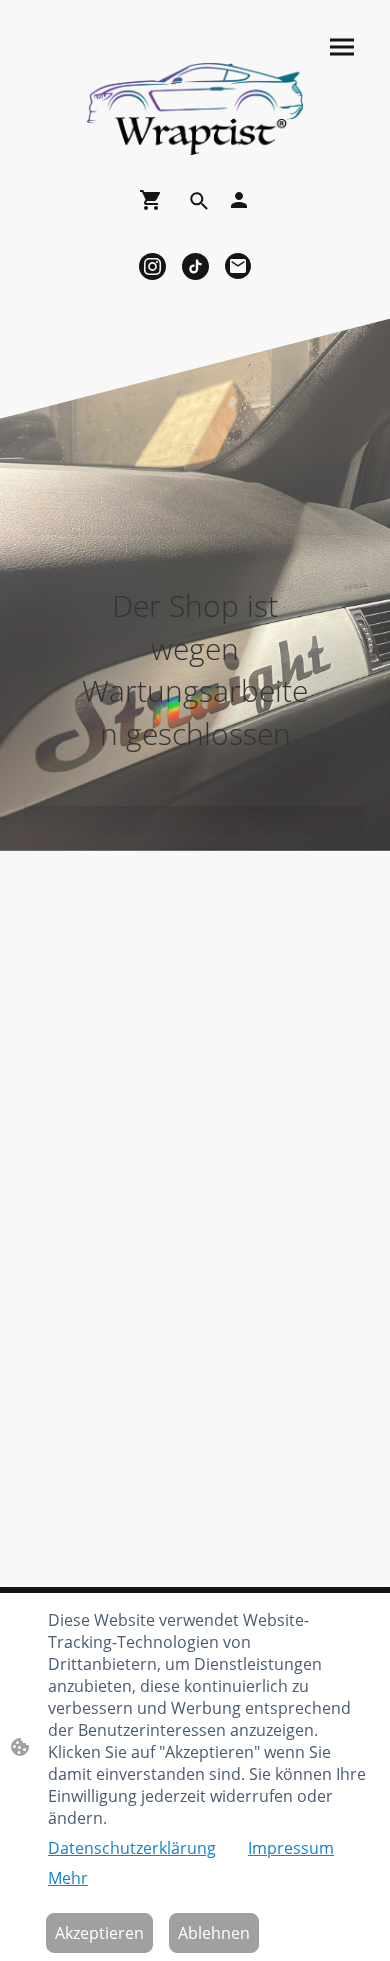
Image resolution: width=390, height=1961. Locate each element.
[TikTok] (195, 266)
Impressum (291, 1848)
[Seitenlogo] (195, 109)
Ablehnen (214, 1933)
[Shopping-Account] (239, 200)
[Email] (238, 266)
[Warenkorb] (155, 200)
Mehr (68, 1878)
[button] (199, 201)
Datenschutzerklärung (132, 1848)
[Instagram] (152, 266)
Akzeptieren (99, 1933)
